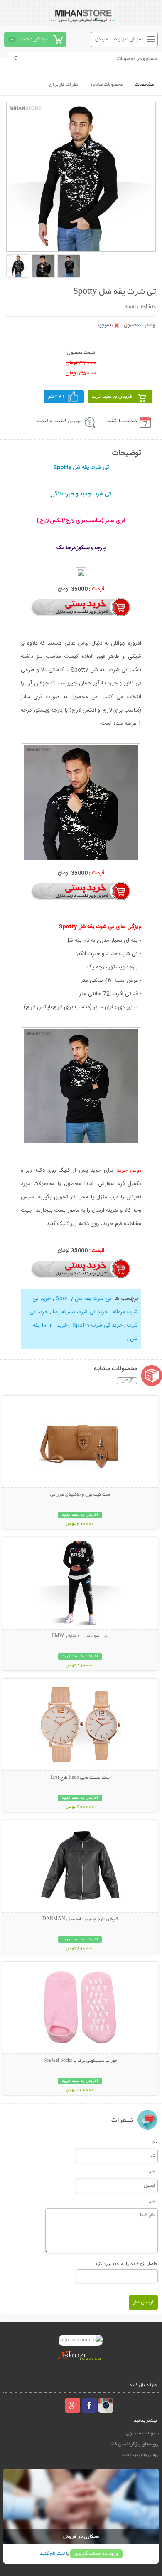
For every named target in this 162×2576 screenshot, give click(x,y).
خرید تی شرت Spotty (97, 1325)
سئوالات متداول (142, 2433)
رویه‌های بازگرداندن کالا (135, 2444)
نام (155, 2141)
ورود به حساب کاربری (96, 2554)
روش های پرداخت (140, 2455)
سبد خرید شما (35, 39)
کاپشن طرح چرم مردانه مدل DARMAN (80, 1919)
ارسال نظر (143, 2302)
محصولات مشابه (107, 85)
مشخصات (144, 85)
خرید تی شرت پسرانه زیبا (80, 1312)
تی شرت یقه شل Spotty (84, 1299)
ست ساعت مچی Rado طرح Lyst (80, 1778)
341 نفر (56, 397)
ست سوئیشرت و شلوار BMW (80, 1636)
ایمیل (153, 2170)
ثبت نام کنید (52, 2554)
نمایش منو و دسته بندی (119, 39)
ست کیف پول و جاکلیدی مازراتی (80, 1495)
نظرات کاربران (64, 85)
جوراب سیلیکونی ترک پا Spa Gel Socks (80, 2061)
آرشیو (127, 1381)
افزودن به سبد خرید (113, 397)
